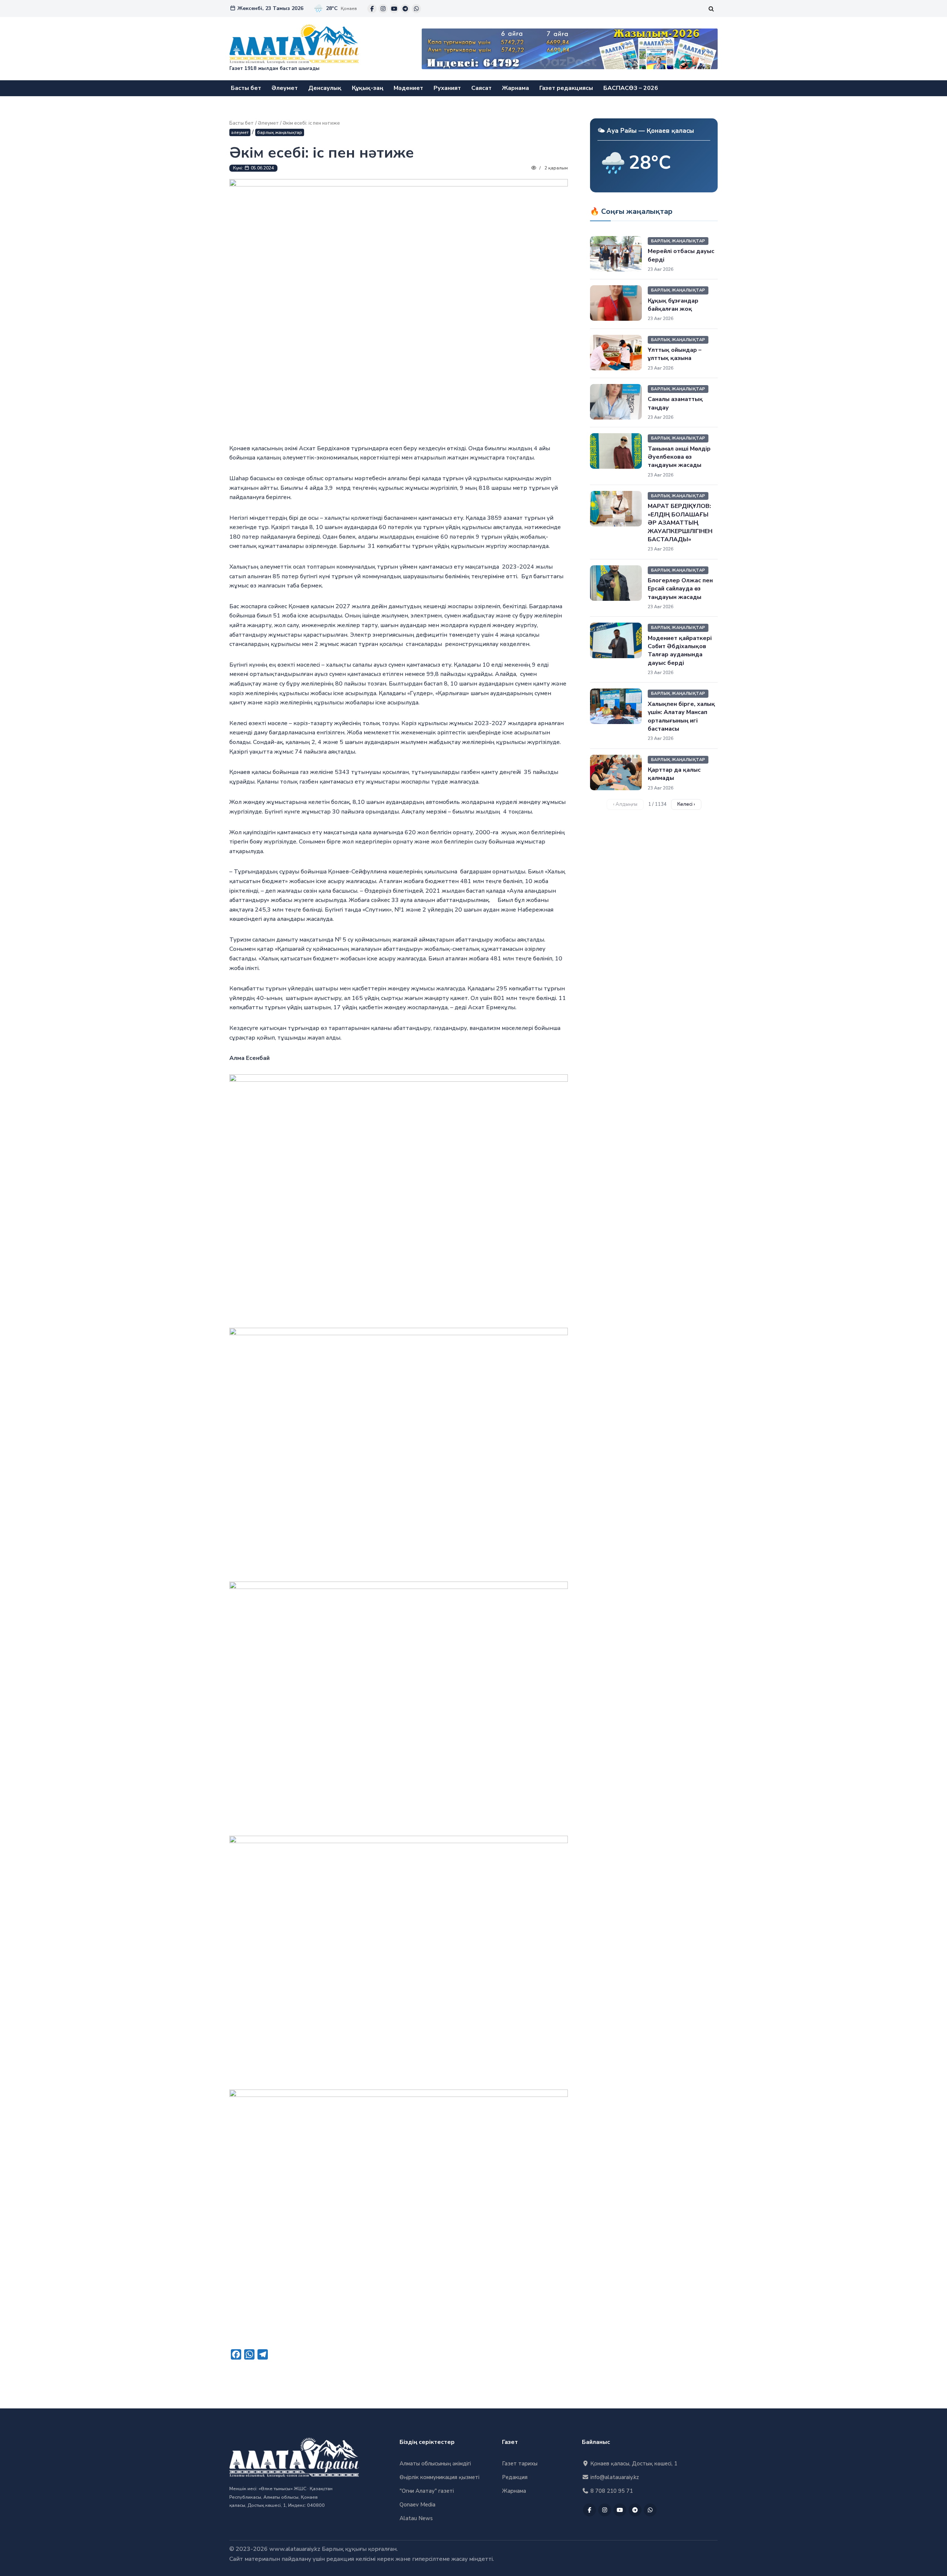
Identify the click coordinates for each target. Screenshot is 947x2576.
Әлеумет (285, 88)
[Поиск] (711, 9)
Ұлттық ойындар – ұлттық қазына (675, 354)
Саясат (481, 88)
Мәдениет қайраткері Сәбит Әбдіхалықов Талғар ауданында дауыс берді (680, 651)
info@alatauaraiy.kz (614, 2477)
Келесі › (686, 804)
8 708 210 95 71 (611, 2491)
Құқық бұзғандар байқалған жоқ (673, 305)
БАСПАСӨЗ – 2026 (631, 88)
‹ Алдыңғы (625, 804)
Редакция (515, 2477)
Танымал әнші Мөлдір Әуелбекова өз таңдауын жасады (679, 457)
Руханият (447, 88)
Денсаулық (325, 88)
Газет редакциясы (566, 88)
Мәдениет (408, 88)
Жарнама (515, 88)
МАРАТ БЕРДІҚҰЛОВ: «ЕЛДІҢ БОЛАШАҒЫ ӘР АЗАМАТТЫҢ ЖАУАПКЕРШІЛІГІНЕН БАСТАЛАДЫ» (680, 523)
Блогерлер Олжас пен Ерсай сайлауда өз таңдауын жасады (680, 589)
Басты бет (246, 88)
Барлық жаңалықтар (280, 132)
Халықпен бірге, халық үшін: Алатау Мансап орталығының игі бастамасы (681, 716)
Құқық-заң (368, 88)
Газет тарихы (520, 2464)
